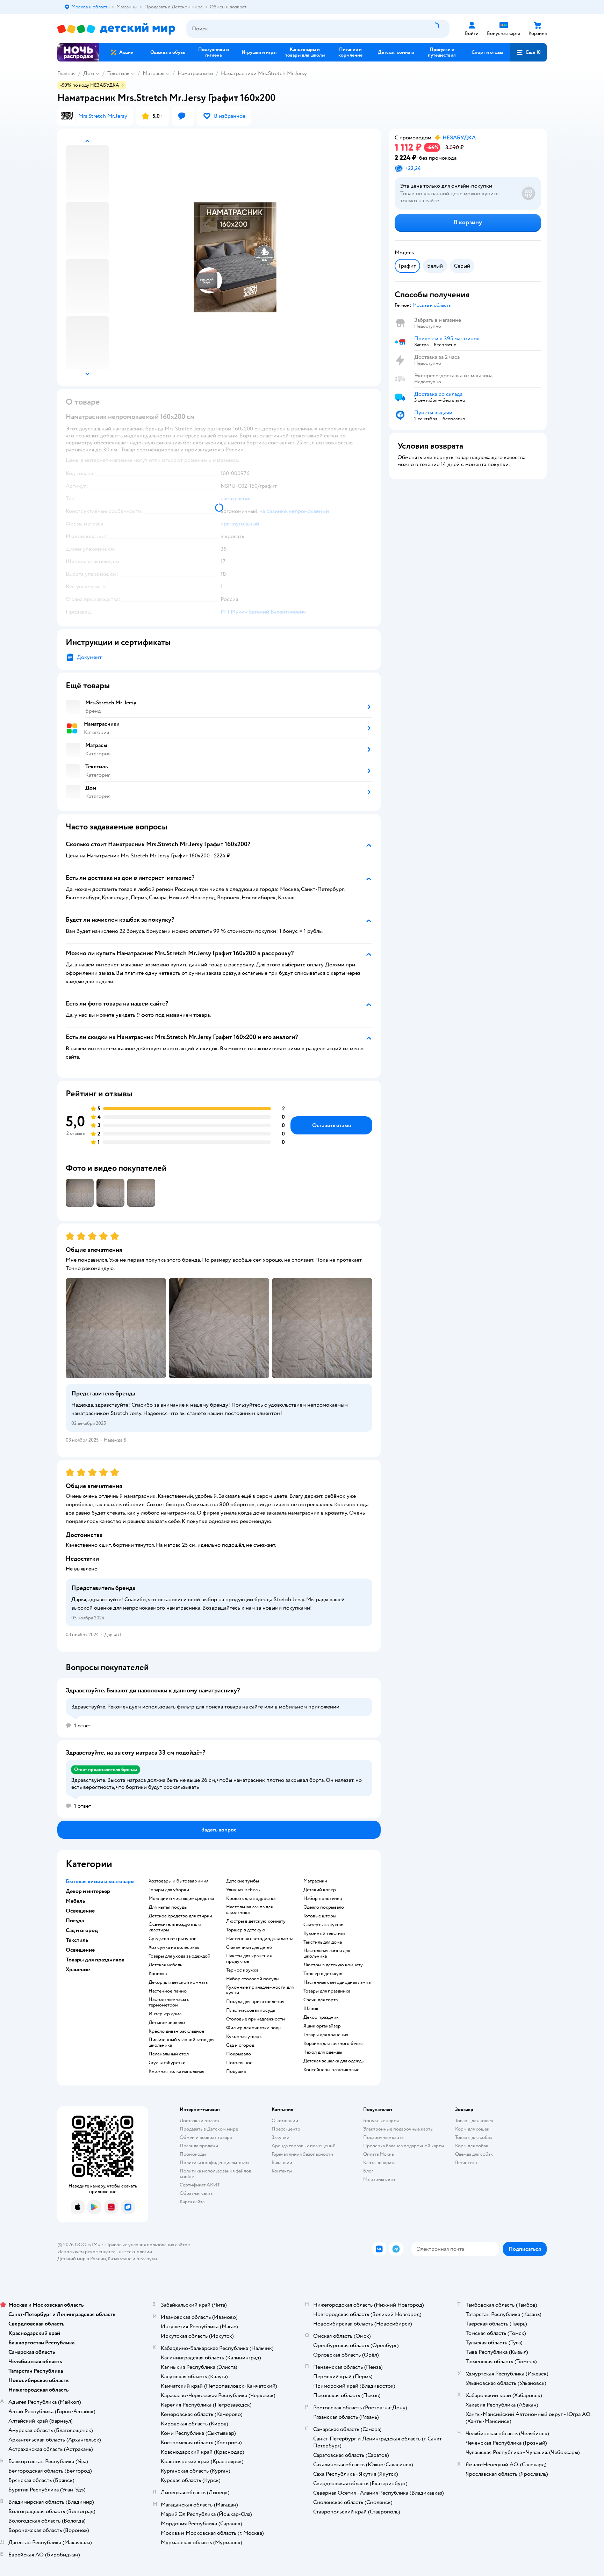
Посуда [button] (75, 1921)
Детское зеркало (167, 2023)
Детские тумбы (243, 1881)
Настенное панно (168, 1991)
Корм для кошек (472, 2129)
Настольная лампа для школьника (249, 1910)
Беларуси (147, 2259)
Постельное (239, 2063)
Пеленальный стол (169, 2054)
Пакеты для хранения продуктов (249, 1959)
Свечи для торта (321, 2000)
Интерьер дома (165, 2014)
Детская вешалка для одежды (334, 2061)
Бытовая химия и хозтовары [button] (100, 1881)
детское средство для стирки (180, 1916)
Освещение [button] (80, 1911)
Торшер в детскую (246, 1930)
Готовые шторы (320, 1916)
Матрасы (153, 73)
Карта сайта (192, 2202)
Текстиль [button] (77, 1940)
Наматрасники (195, 73)
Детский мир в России (82, 2259)
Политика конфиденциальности (214, 2163)
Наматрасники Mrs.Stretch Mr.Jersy (264, 73)
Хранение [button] (78, 1969)
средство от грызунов (172, 1939)
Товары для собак (474, 2137)
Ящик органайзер (322, 2026)
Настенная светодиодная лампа (260, 1939)
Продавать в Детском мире (209, 2129)
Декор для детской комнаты (179, 1982)
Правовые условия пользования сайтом (148, 2245)
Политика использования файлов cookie (215, 2174)
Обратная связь (196, 2193)
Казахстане (120, 2259)
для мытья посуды (168, 1907)
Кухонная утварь (244, 2037)
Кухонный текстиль (324, 1933)
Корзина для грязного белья (333, 2044)
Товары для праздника (327, 1991)
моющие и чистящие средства (181, 1899)
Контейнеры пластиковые (331, 2070)
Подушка (236, 2071)
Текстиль (118, 73)
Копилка (158, 1974)
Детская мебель (165, 1965)
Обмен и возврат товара (206, 2137)
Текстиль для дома (323, 1942)
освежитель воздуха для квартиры (175, 1927)
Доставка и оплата (199, 2121)
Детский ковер (320, 1890)
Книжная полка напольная (176, 2071)
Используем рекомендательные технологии (105, 2252)
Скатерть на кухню (323, 1925)
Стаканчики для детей (249, 1947)
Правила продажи (199, 2146)
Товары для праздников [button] (95, 1960)
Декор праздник (321, 2017)
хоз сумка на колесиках (174, 1947)
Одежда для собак (474, 2154)
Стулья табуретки (167, 2063)
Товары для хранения (326, 2035)
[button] (528, 52)
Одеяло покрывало (324, 1907)
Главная (66, 73)
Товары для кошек (474, 2121)
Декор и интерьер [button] (88, 1891)
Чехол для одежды (323, 2052)
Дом (89, 73)
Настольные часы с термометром (169, 2002)
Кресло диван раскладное (176, 2031)
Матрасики (315, 1881)
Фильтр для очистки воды (254, 2028)
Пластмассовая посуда (250, 2010)
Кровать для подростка (251, 1899)
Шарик (311, 2009)
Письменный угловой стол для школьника (181, 2042)
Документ (89, 657)
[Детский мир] (116, 29)
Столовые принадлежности (256, 2019)
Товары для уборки (169, 1890)
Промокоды (193, 2154)
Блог (368, 2171)
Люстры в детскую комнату (256, 1921)
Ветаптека (466, 2163)
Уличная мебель (243, 1890)
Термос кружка (242, 1970)
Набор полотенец (323, 1899)
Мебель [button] (75, 1901)
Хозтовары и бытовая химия (178, 1881)
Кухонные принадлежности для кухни (260, 1990)
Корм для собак (472, 2146)
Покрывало (239, 2054)
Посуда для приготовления (255, 2002)
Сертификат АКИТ (200, 2185)
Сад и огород (240, 2045)
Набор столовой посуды (253, 1979)
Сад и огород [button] (82, 1930)
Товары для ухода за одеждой (179, 1956)
